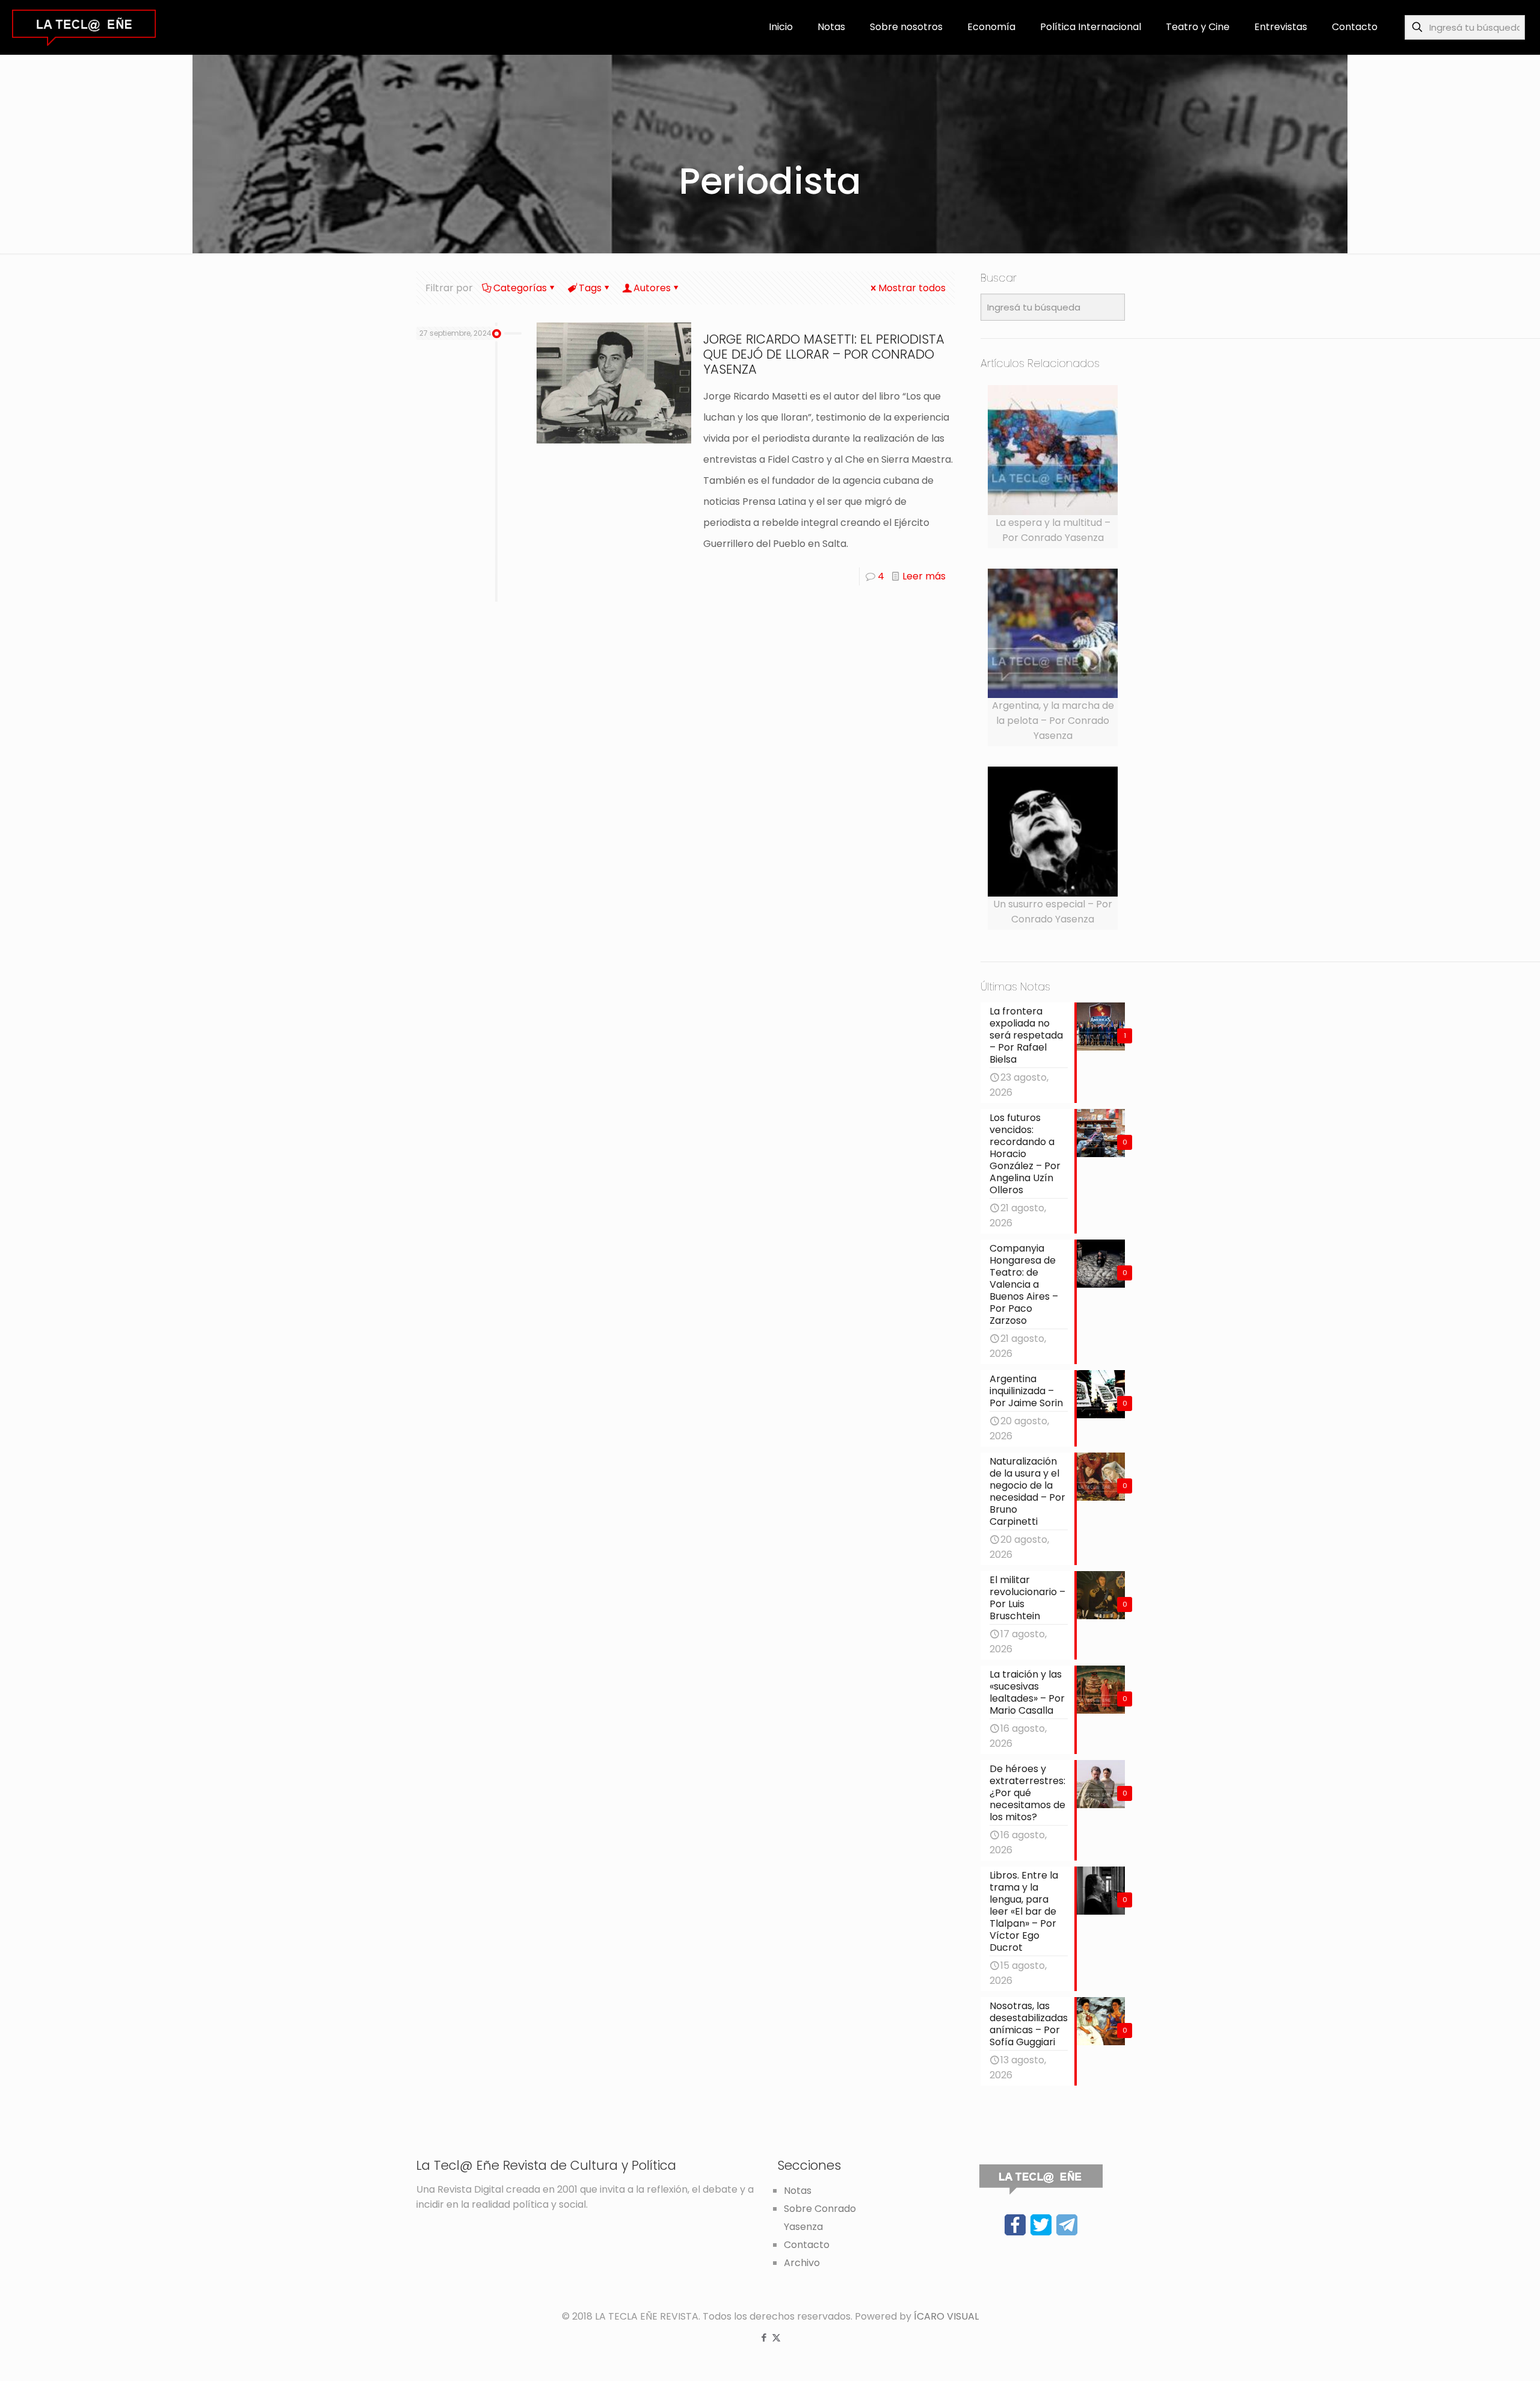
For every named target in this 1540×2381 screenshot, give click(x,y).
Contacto (807, 2245)
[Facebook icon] (764, 2337)
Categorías (520, 288)
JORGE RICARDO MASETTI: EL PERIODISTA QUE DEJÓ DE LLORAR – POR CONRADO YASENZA (824, 354)
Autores (652, 288)
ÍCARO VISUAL (946, 2316)
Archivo (802, 2263)
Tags (590, 288)
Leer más (924, 576)
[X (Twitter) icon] (776, 2337)
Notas (798, 2191)
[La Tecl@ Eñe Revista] (84, 27)
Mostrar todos (912, 288)
